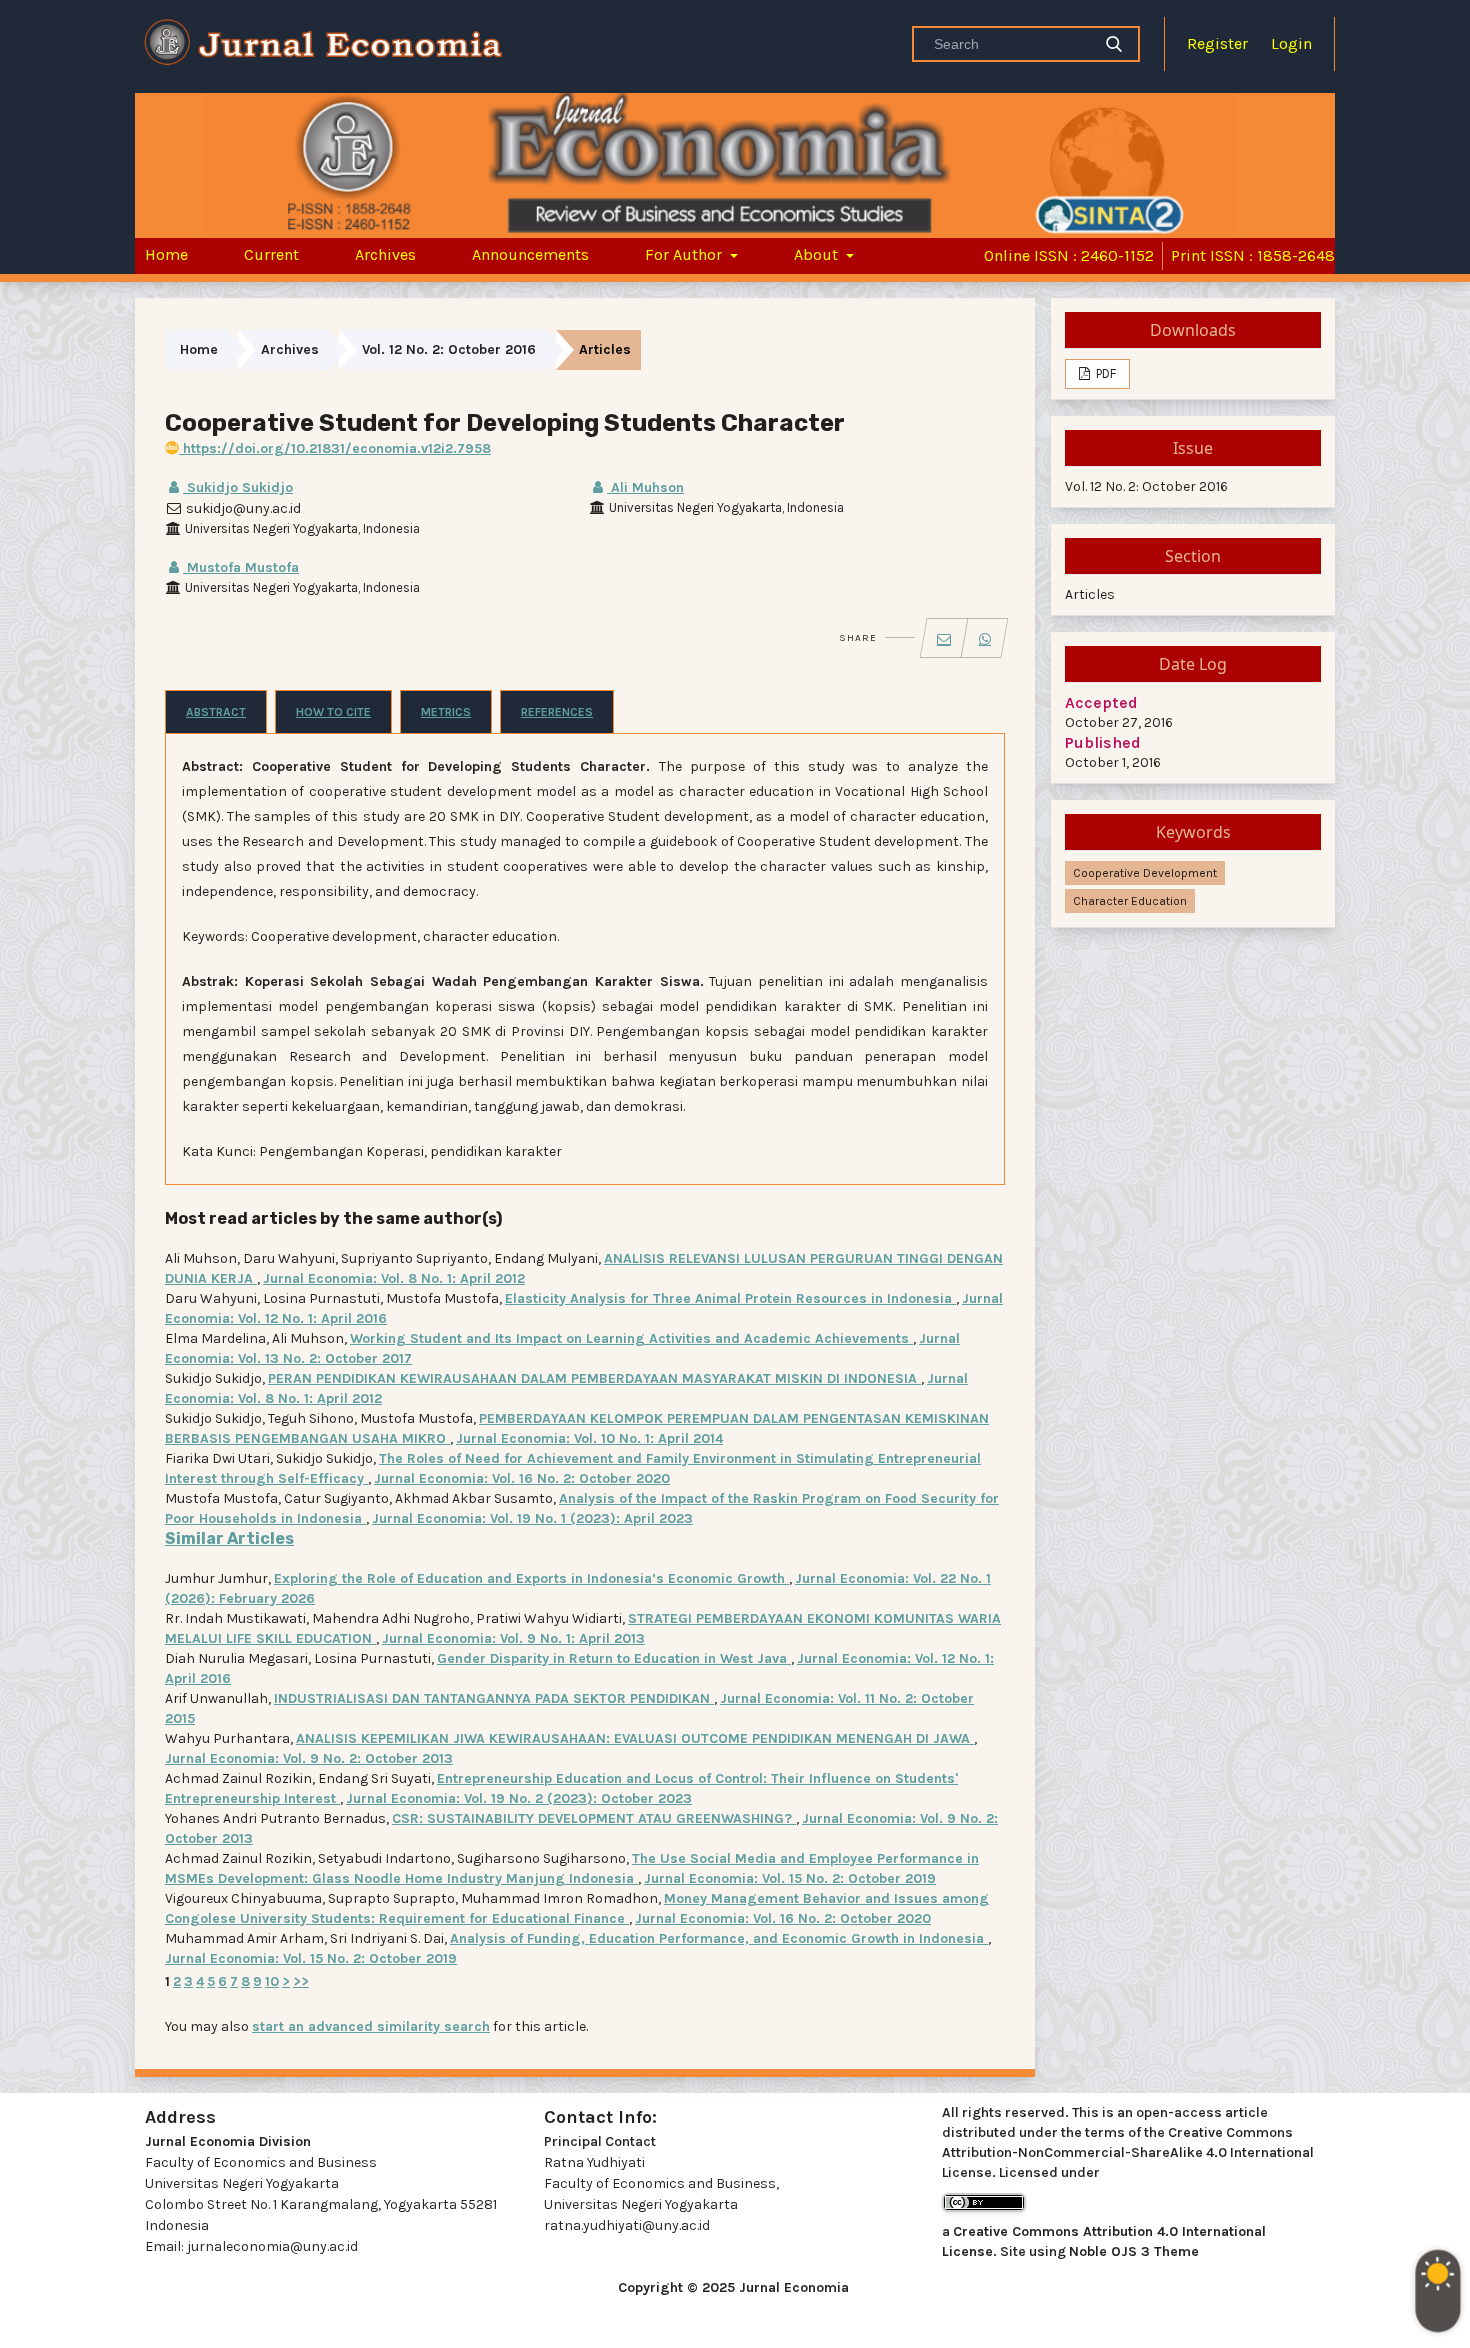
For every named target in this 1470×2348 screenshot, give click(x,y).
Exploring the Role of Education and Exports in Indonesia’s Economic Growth (531, 1578)
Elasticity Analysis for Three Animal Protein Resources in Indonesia (730, 1298)
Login (1291, 43)
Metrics (446, 712)
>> (301, 1981)
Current (271, 254)
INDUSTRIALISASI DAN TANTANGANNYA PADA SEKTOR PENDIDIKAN (494, 1698)
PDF (1104, 373)
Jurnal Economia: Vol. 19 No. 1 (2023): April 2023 (532, 1518)
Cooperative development (1145, 873)
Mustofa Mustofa (241, 567)
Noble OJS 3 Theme (1134, 2251)
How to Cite (333, 712)
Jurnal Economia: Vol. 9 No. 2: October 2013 (309, 1758)
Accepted (1101, 702)
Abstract (216, 712)
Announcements (530, 254)
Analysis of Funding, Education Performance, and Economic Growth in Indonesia (719, 1938)
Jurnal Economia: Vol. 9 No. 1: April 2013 (513, 1638)
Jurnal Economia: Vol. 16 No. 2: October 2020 (522, 1478)
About (818, 254)
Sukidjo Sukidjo (238, 487)
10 (272, 1981)
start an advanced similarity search (371, 2026)
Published (1103, 742)
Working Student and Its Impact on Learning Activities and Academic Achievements (631, 1338)
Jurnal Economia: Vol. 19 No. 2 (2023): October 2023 (519, 1798)
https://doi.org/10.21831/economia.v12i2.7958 (335, 448)
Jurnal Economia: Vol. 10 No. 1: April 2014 (589, 1438)
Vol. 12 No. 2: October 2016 (449, 349)
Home (166, 254)
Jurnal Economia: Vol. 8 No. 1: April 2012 (394, 1278)
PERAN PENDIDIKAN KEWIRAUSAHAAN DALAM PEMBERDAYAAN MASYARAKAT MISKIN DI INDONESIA (594, 1378)
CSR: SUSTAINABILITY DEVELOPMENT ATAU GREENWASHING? (594, 1818)
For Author (685, 254)
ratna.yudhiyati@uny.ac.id (627, 2225)
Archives (385, 254)
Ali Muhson (645, 487)
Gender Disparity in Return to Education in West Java (614, 1658)
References (557, 712)
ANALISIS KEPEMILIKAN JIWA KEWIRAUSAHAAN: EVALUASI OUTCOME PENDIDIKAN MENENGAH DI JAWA (635, 1738)
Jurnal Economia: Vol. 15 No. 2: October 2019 (790, 1878)
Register (1217, 43)
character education (1130, 901)
